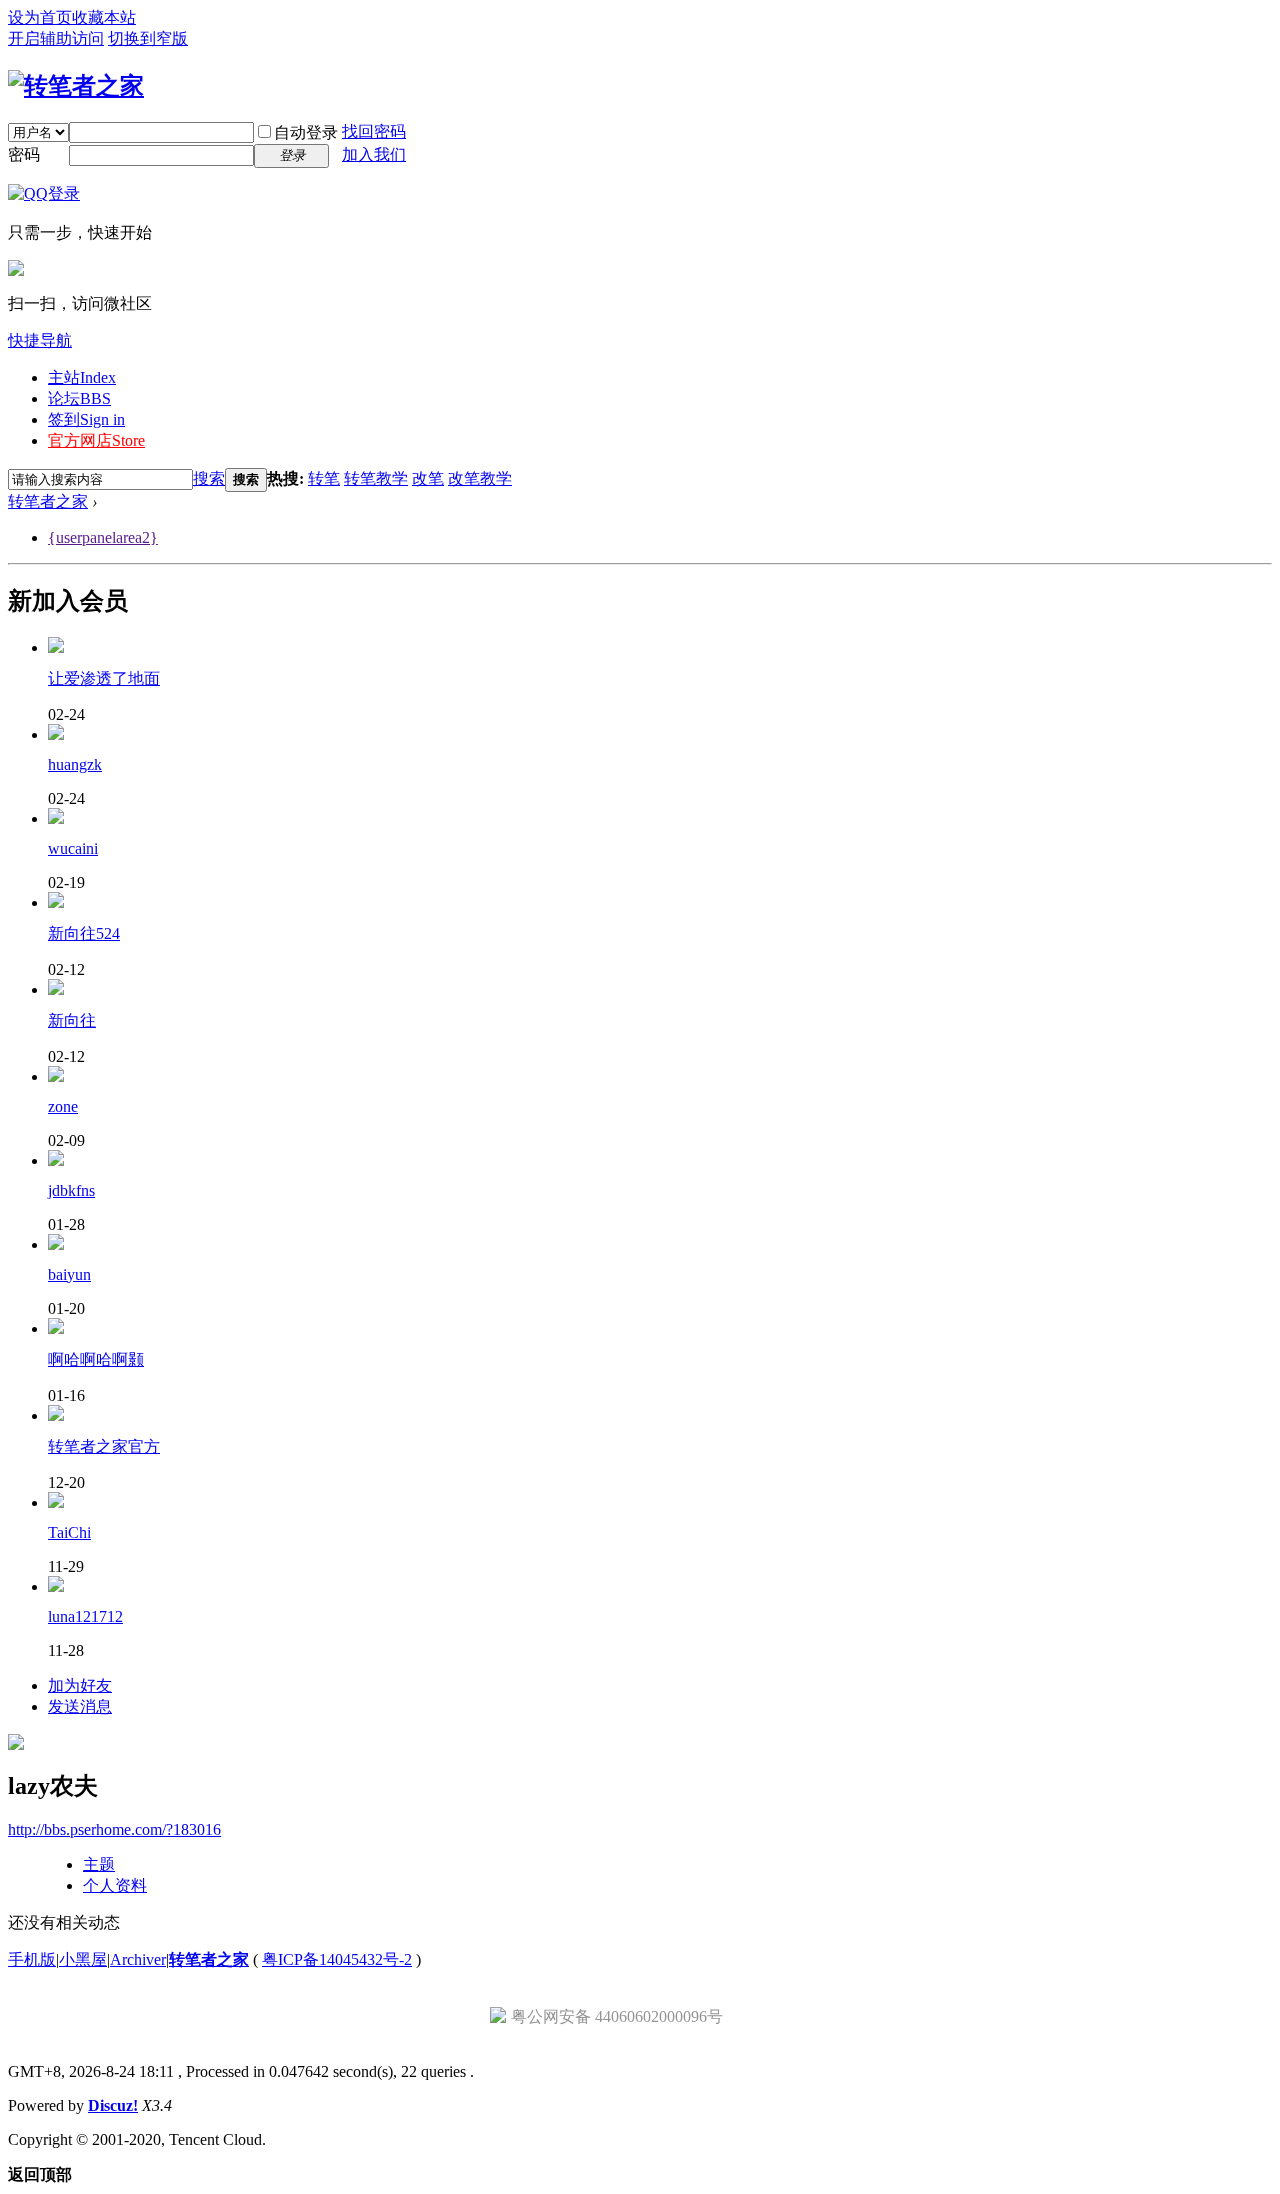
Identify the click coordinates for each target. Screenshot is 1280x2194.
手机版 (32, 1959)
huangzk (75, 764)
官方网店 (96, 440)
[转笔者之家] (76, 86)
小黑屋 (83, 1959)
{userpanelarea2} (103, 537)
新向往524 (84, 933)
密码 (24, 154)
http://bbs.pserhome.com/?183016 (114, 1829)
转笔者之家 (48, 501)
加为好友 (80, 1685)
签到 (86, 419)
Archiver (138, 1959)
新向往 (72, 1020)
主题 (99, 1864)
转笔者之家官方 (104, 1446)
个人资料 (115, 1885)
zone (63, 1106)
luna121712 (85, 1616)
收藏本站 (104, 17)
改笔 (428, 478)
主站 (82, 377)
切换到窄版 (148, 38)
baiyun (69, 1274)
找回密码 (374, 131)
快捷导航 (40, 340)
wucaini (73, 848)
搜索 (209, 478)
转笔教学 (376, 478)
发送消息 (80, 1706)
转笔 (324, 478)
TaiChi (69, 1532)
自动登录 (306, 132)
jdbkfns (71, 1190)
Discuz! (113, 2105)
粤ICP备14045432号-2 (337, 1959)
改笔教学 (480, 478)
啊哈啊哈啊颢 (96, 1359)
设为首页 (40, 17)
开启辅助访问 (56, 38)
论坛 (79, 398)
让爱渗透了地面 (104, 678)
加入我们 (374, 154)
